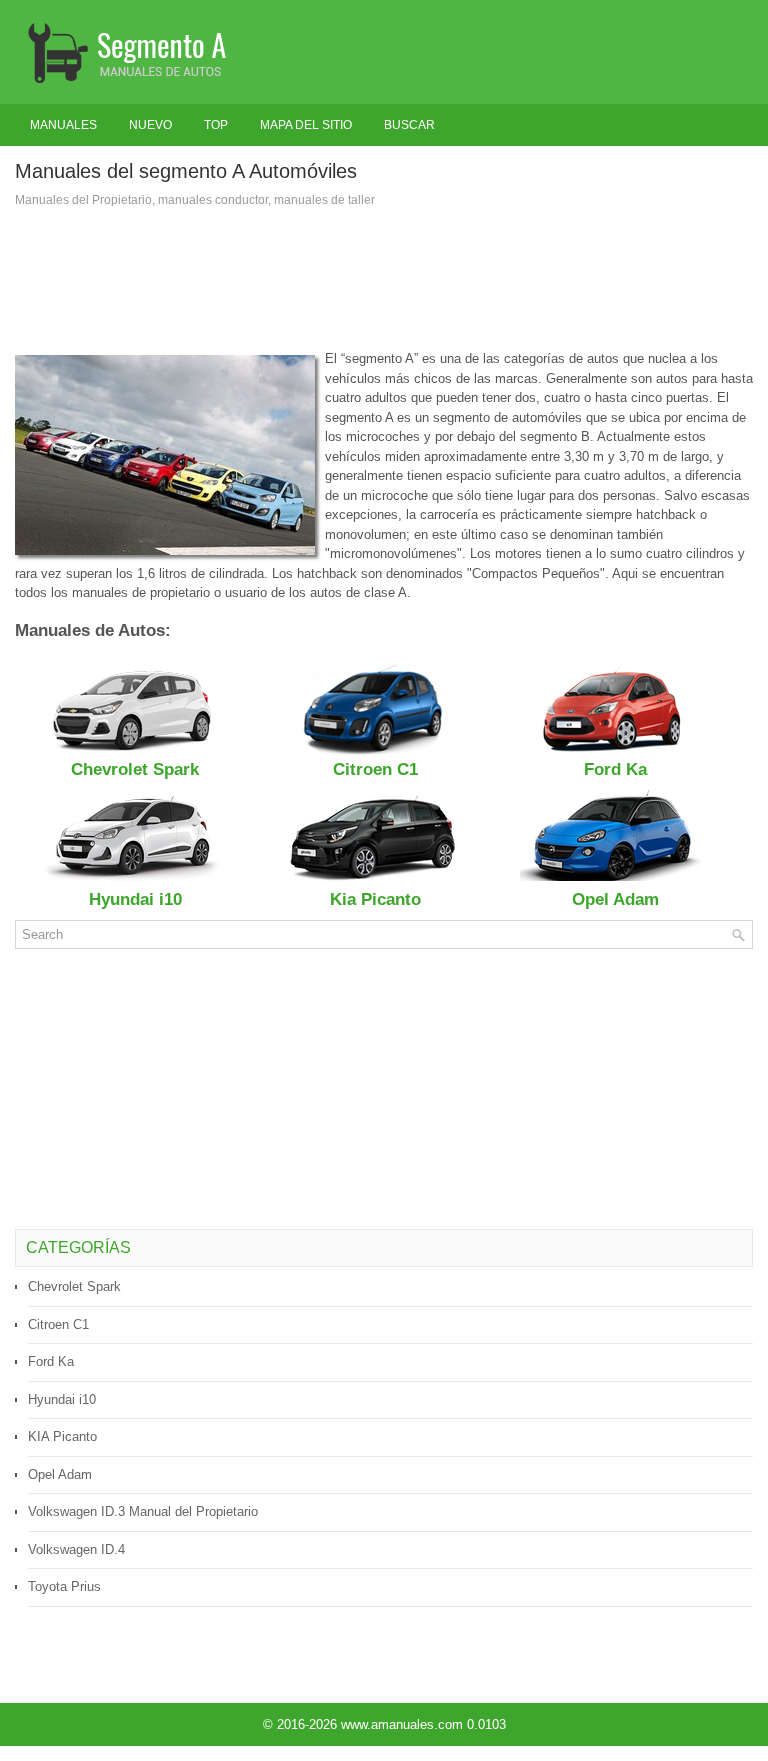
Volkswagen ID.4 (76, 1549)
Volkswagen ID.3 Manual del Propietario (143, 1511)
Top (216, 125)
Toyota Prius (64, 1586)
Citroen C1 (58, 1324)
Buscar (409, 125)
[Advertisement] (384, 279)
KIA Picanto (62, 1436)
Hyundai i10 (62, 1399)
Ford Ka (51, 1361)
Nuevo (150, 125)
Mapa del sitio (306, 125)
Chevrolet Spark (74, 1286)
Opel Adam (60, 1474)
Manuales (63, 125)
